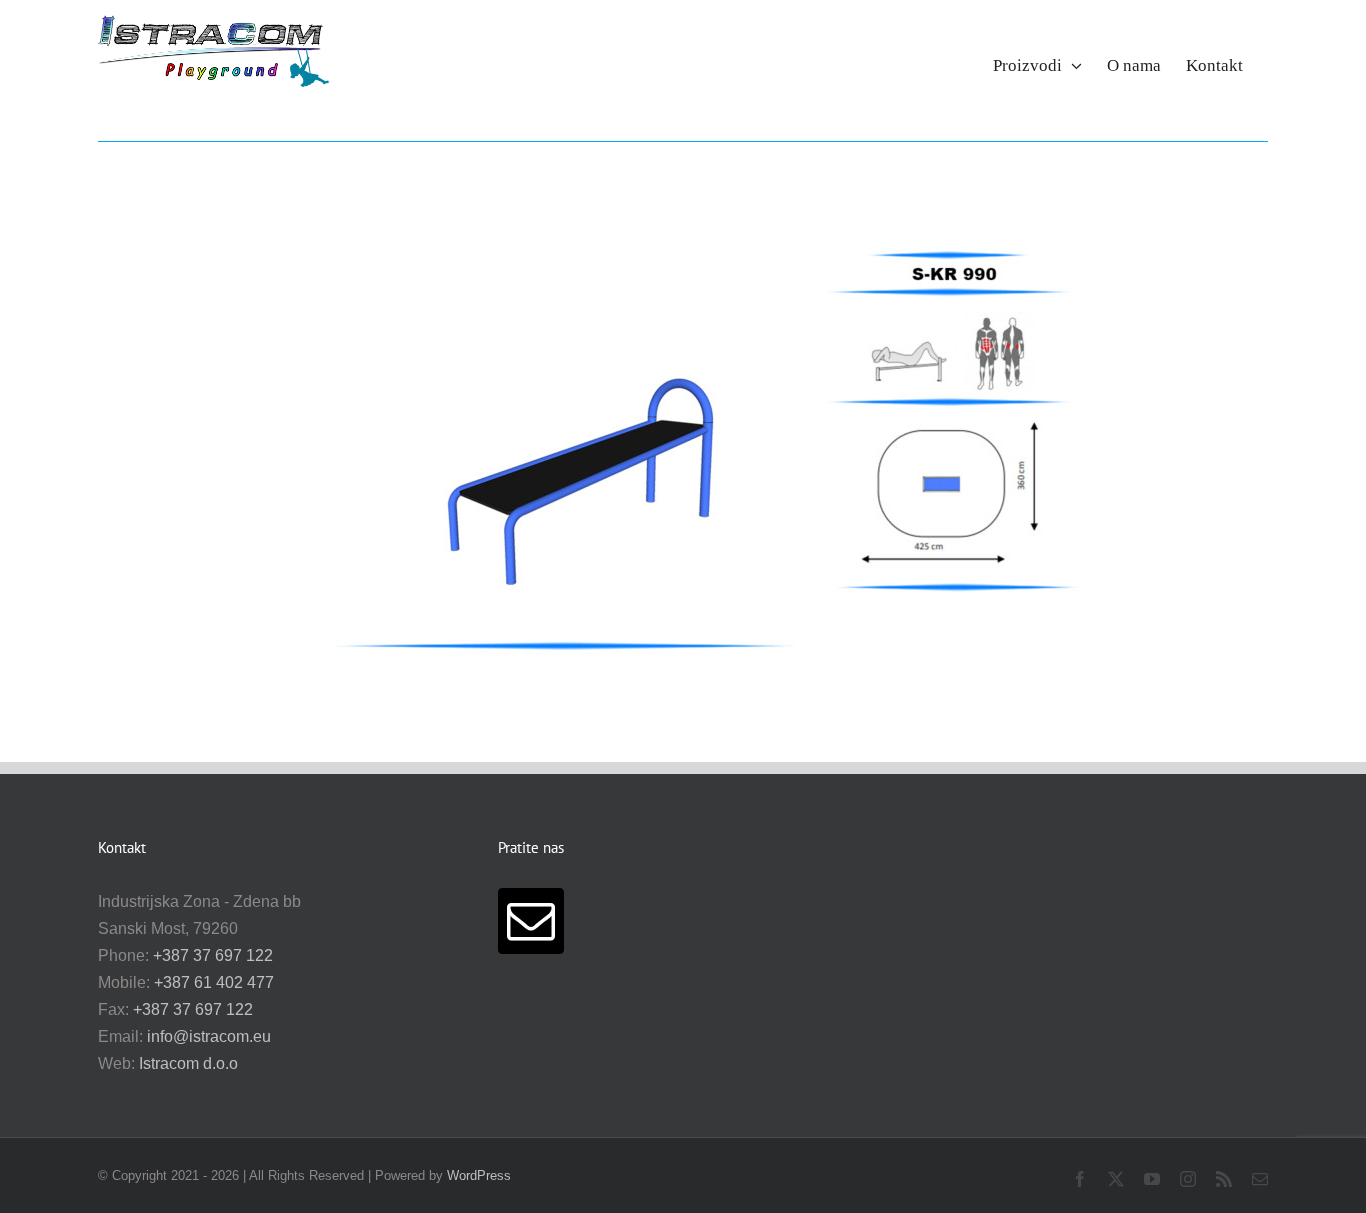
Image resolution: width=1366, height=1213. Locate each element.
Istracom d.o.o (188, 1063)
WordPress (479, 1175)
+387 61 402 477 (214, 982)
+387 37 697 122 (213, 955)
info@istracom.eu (209, 1036)
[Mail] (531, 921)
